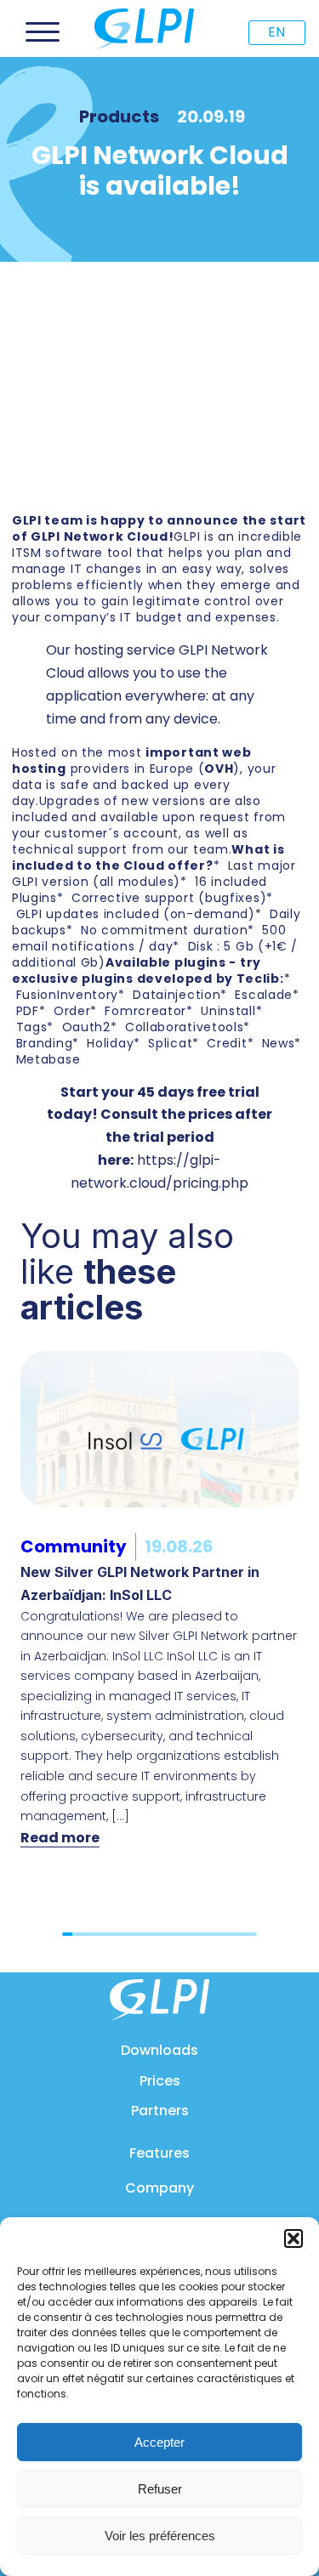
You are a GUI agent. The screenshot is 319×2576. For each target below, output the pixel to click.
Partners (160, 2111)
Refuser (160, 2489)
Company (159, 2188)
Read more (60, 1838)
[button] (293, 2238)
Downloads (159, 2050)
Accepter (159, 2442)
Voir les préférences (160, 2536)
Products (119, 116)
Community (74, 1546)
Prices (160, 2081)
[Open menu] (43, 32)
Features (159, 2153)
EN (276, 32)
